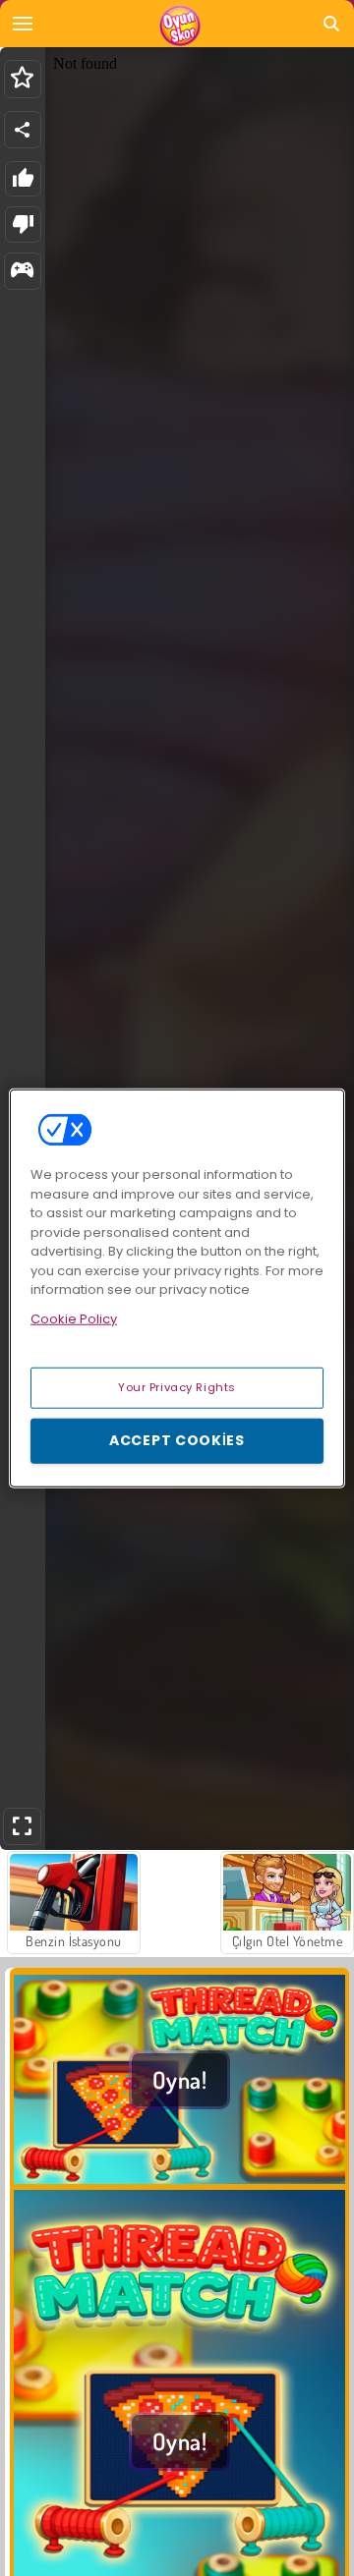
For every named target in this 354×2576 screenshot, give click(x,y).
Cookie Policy (74, 1318)
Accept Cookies (177, 1440)
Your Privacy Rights (177, 1387)
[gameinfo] (22, 272)
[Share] (23, 130)
